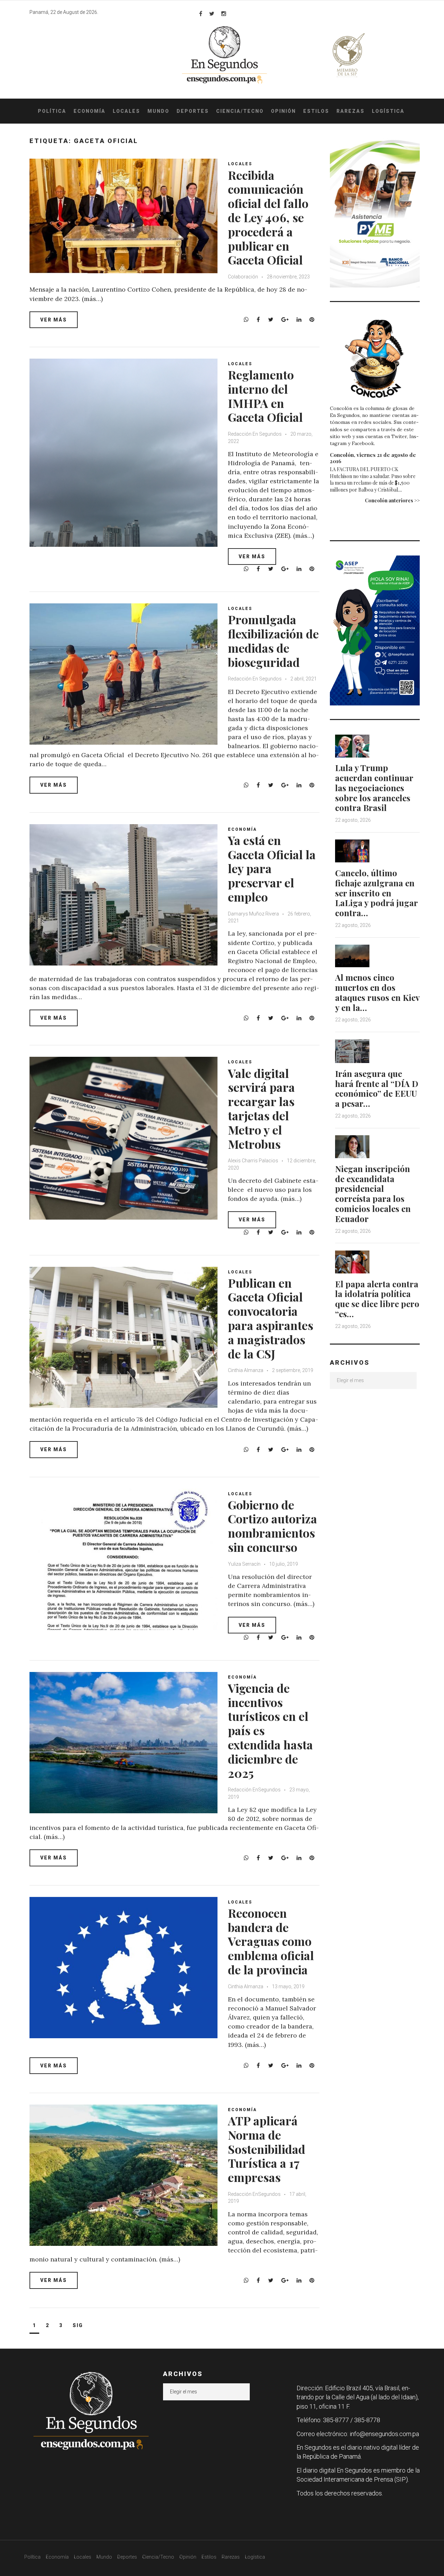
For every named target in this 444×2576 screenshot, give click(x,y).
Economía (89, 111)
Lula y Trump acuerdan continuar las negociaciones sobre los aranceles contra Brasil (374, 788)
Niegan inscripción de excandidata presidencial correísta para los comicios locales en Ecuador (373, 1194)
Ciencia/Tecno (240, 111)
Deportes (193, 111)
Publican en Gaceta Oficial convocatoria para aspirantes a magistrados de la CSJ (271, 1318)
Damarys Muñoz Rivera (253, 914)
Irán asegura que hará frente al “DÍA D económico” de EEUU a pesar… (377, 1088)
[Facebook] (201, 14)
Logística (388, 111)
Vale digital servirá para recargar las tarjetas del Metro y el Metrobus (261, 1109)
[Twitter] (212, 14)
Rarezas (351, 111)
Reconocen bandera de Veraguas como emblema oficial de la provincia (271, 1941)
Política (52, 111)
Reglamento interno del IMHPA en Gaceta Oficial (265, 396)
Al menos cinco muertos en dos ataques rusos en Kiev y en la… (377, 992)
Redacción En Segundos (255, 434)
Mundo (158, 111)
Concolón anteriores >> (392, 500)
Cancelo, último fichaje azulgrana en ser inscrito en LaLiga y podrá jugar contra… (376, 893)
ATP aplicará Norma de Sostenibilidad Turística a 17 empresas (267, 2149)
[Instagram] (224, 14)
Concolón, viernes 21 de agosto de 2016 (373, 458)
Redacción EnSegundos (255, 1790)
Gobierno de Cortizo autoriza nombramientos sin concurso (272, 1526)
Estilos (316, 111)
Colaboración (243, 277)
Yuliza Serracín (245, 1564)
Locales (126, 111)
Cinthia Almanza (246, 1370)
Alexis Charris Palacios (253, 1161)
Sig (78, 2325)
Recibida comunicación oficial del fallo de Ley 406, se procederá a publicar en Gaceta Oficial (268, 218)
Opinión (283, 111)
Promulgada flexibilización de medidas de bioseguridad (273, 641)
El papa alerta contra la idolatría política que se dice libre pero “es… (377, 1299)
